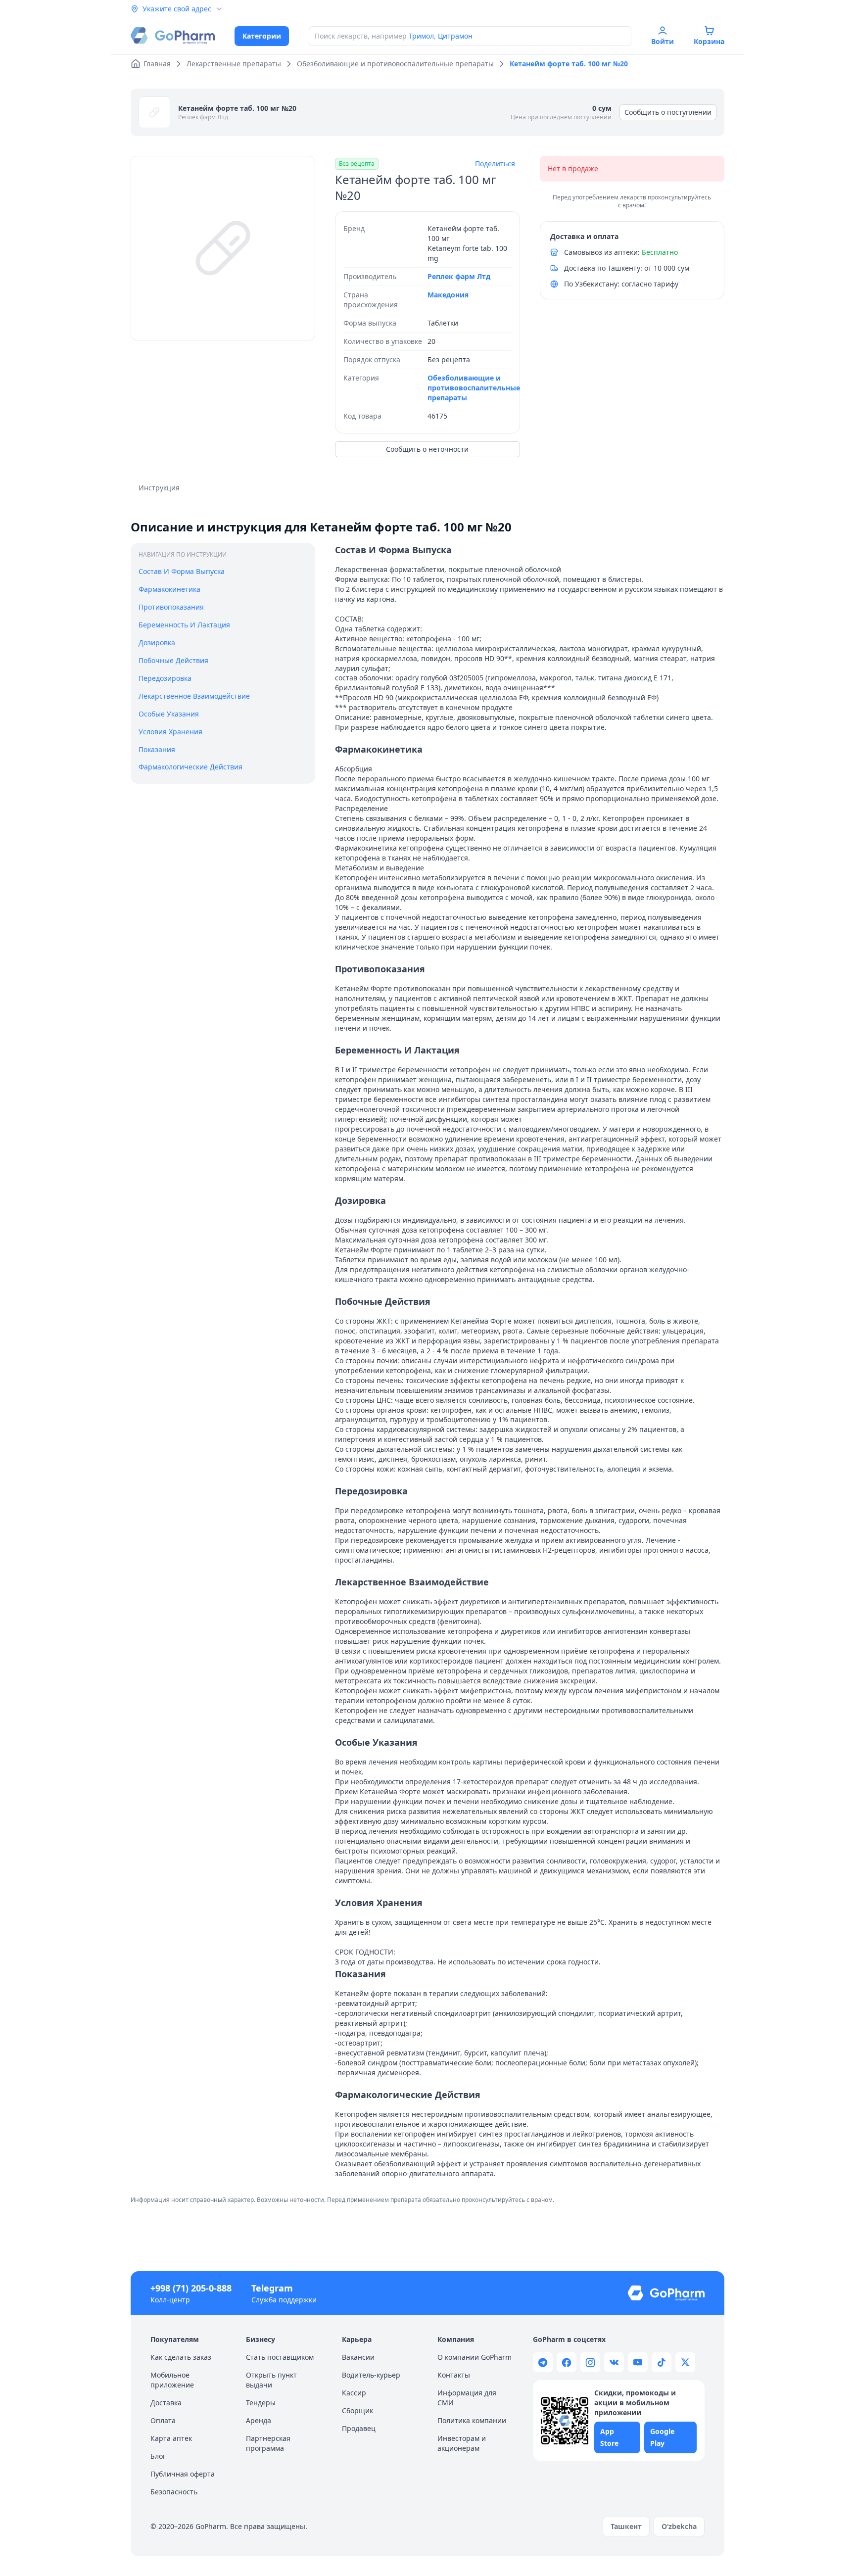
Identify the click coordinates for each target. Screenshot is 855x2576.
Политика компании (472, 2420)
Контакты (454, 2375)
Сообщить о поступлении (668, 112)
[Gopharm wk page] (614, 2362)
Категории (262, 36)
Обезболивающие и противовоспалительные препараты (474, 388)
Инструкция (159, 488)
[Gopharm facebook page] (567, 2362)
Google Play (662, 2437)
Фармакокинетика (169, 589)
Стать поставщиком (280, 2357)
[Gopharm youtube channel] (638, 2362)
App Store (609, 2437)
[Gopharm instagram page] (590, 2362)
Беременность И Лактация (184, 625)
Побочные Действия (173, 660)
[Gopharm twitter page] (685, 2362)
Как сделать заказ (181, 2357)
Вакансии (358, 2357)
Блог (158, 2456)
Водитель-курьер (371, 2375)
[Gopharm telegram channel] (543, 2362)
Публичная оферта (183, 2474)
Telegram (272, 2288)
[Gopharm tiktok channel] (662, 2362)
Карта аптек (171, 2438)
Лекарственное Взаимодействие (194, 696)
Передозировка (165, 678)
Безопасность (174, 2492)
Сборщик (357, 2410)
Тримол (421, 36)
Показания (157, 749)
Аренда (259, 2420)
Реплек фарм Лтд (203, 117)
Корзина (709, 41)
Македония (448, 295)
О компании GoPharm (475, 2357)
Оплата (163, 2420)
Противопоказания (171, 607)
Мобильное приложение (172, 2380)
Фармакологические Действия (190, 767)
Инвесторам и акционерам (462, 2443)
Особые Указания (169, 714)
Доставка (166, 2403)
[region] (223, 248)
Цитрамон (455, 36)
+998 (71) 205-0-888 (191, 2288)
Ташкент (626, 2526)
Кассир (354, 2393)
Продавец (359, 2428)
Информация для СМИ (467, 2398)
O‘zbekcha (679, 2526)
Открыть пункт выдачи (271, 2380)
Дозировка (157, 643)
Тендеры (261, 2403)
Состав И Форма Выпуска (182, 571)
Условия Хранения (170, 732)
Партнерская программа (268, 2443)
